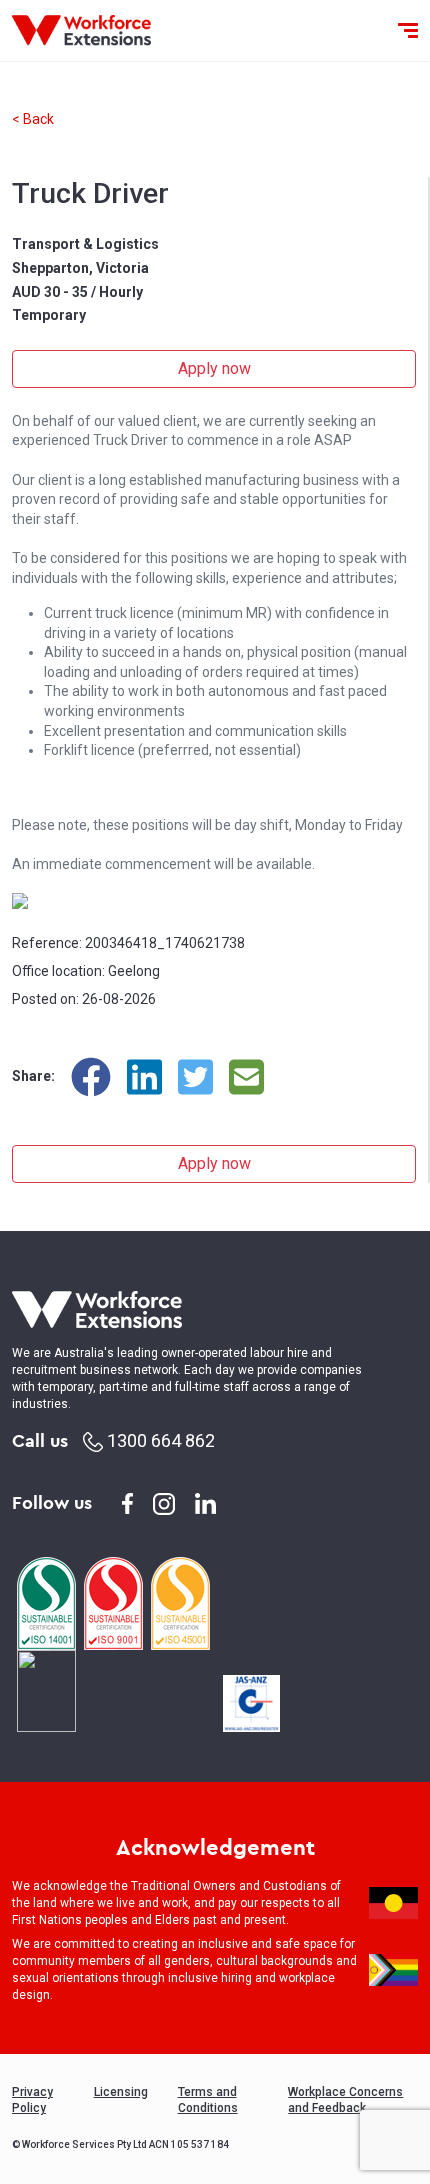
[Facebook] (91, 1077)
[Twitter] (195, 1077)
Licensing (121, 2092)
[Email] (246, 1077)
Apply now (214, 368)
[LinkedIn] (144, 1077)
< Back (33, 119)
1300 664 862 (159, 1440)
